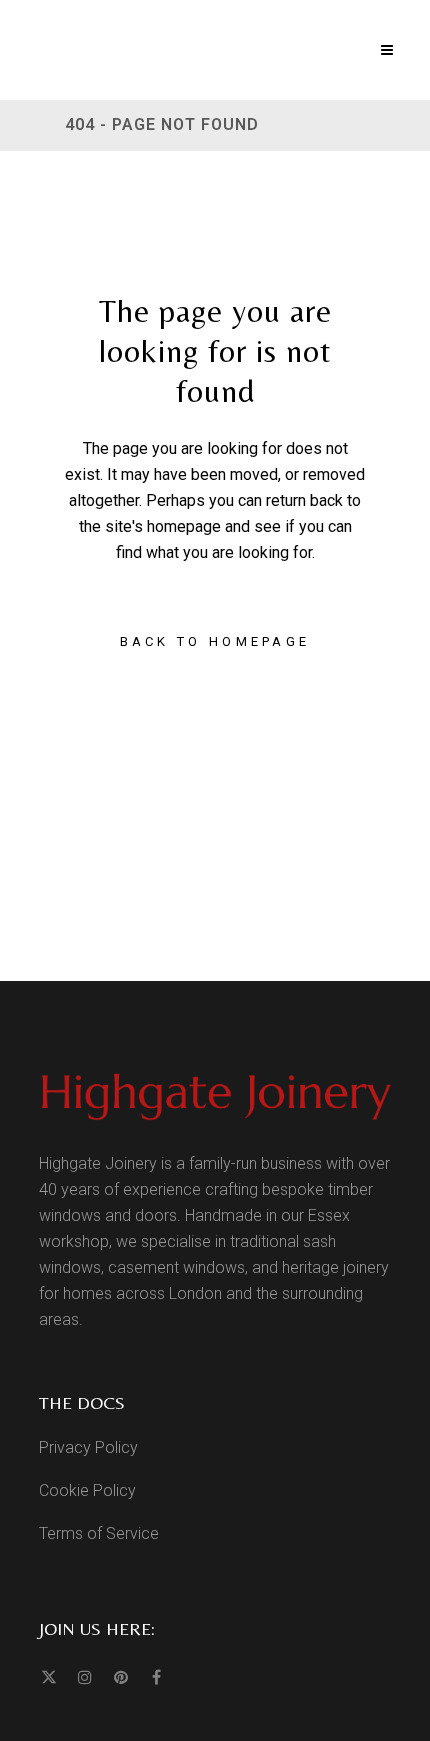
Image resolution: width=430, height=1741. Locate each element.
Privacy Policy (88, 1447)
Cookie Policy (87, 1490)
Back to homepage (215, 641)
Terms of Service (99, 1533)
